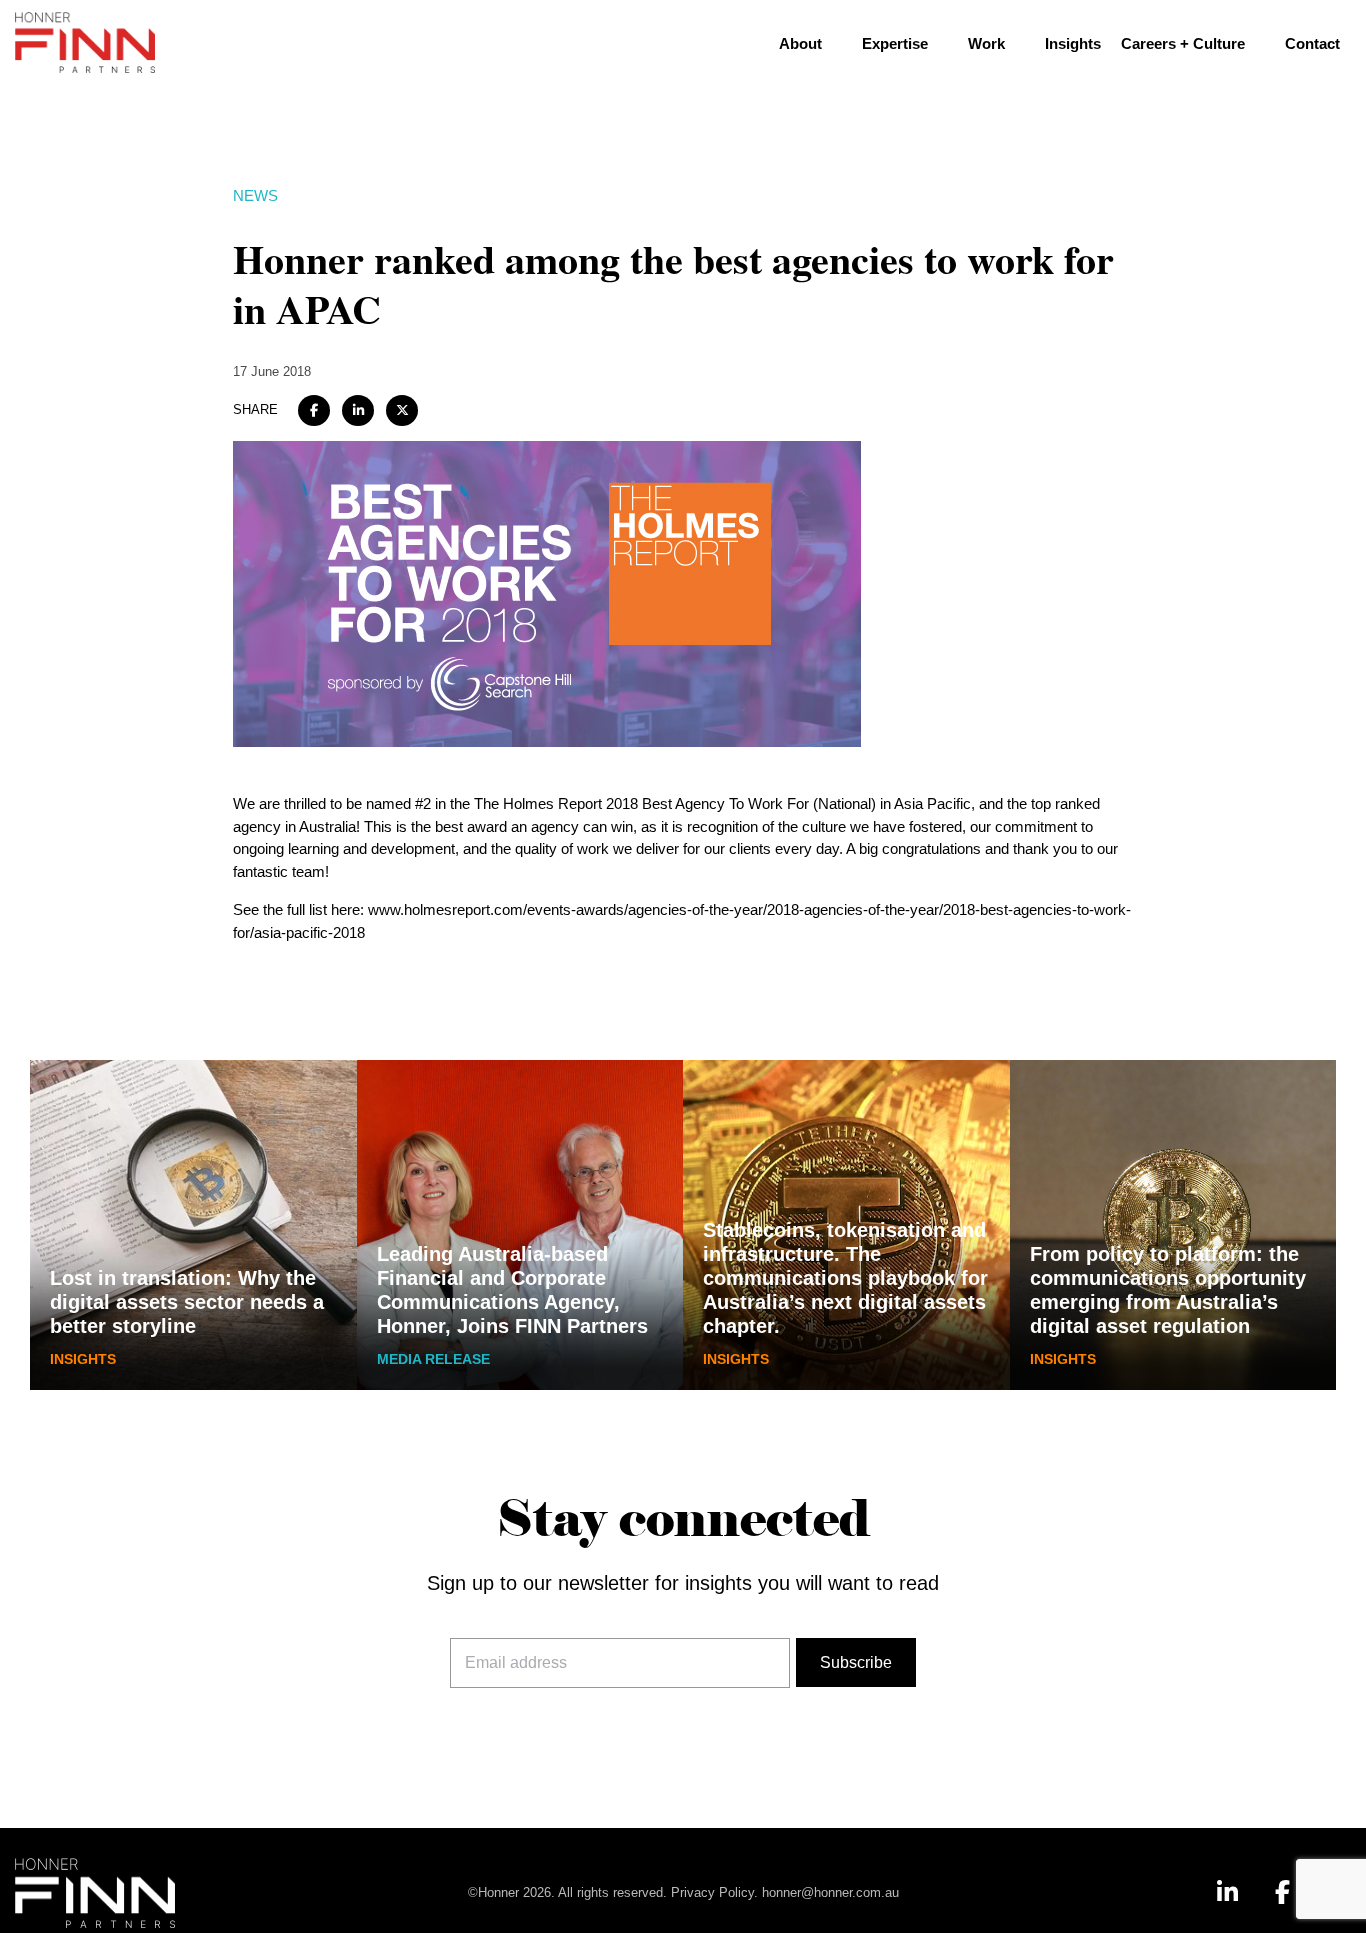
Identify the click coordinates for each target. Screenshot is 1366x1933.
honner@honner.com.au (830, 1892)
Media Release (433, 1359)
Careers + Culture (1183, 43)
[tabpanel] (193, 1225)
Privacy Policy (712, 1892)
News (255, 195)
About (800, 43)
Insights (1073, 43)
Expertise (895, 43)
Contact (1312, 43)
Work (986, 43)
